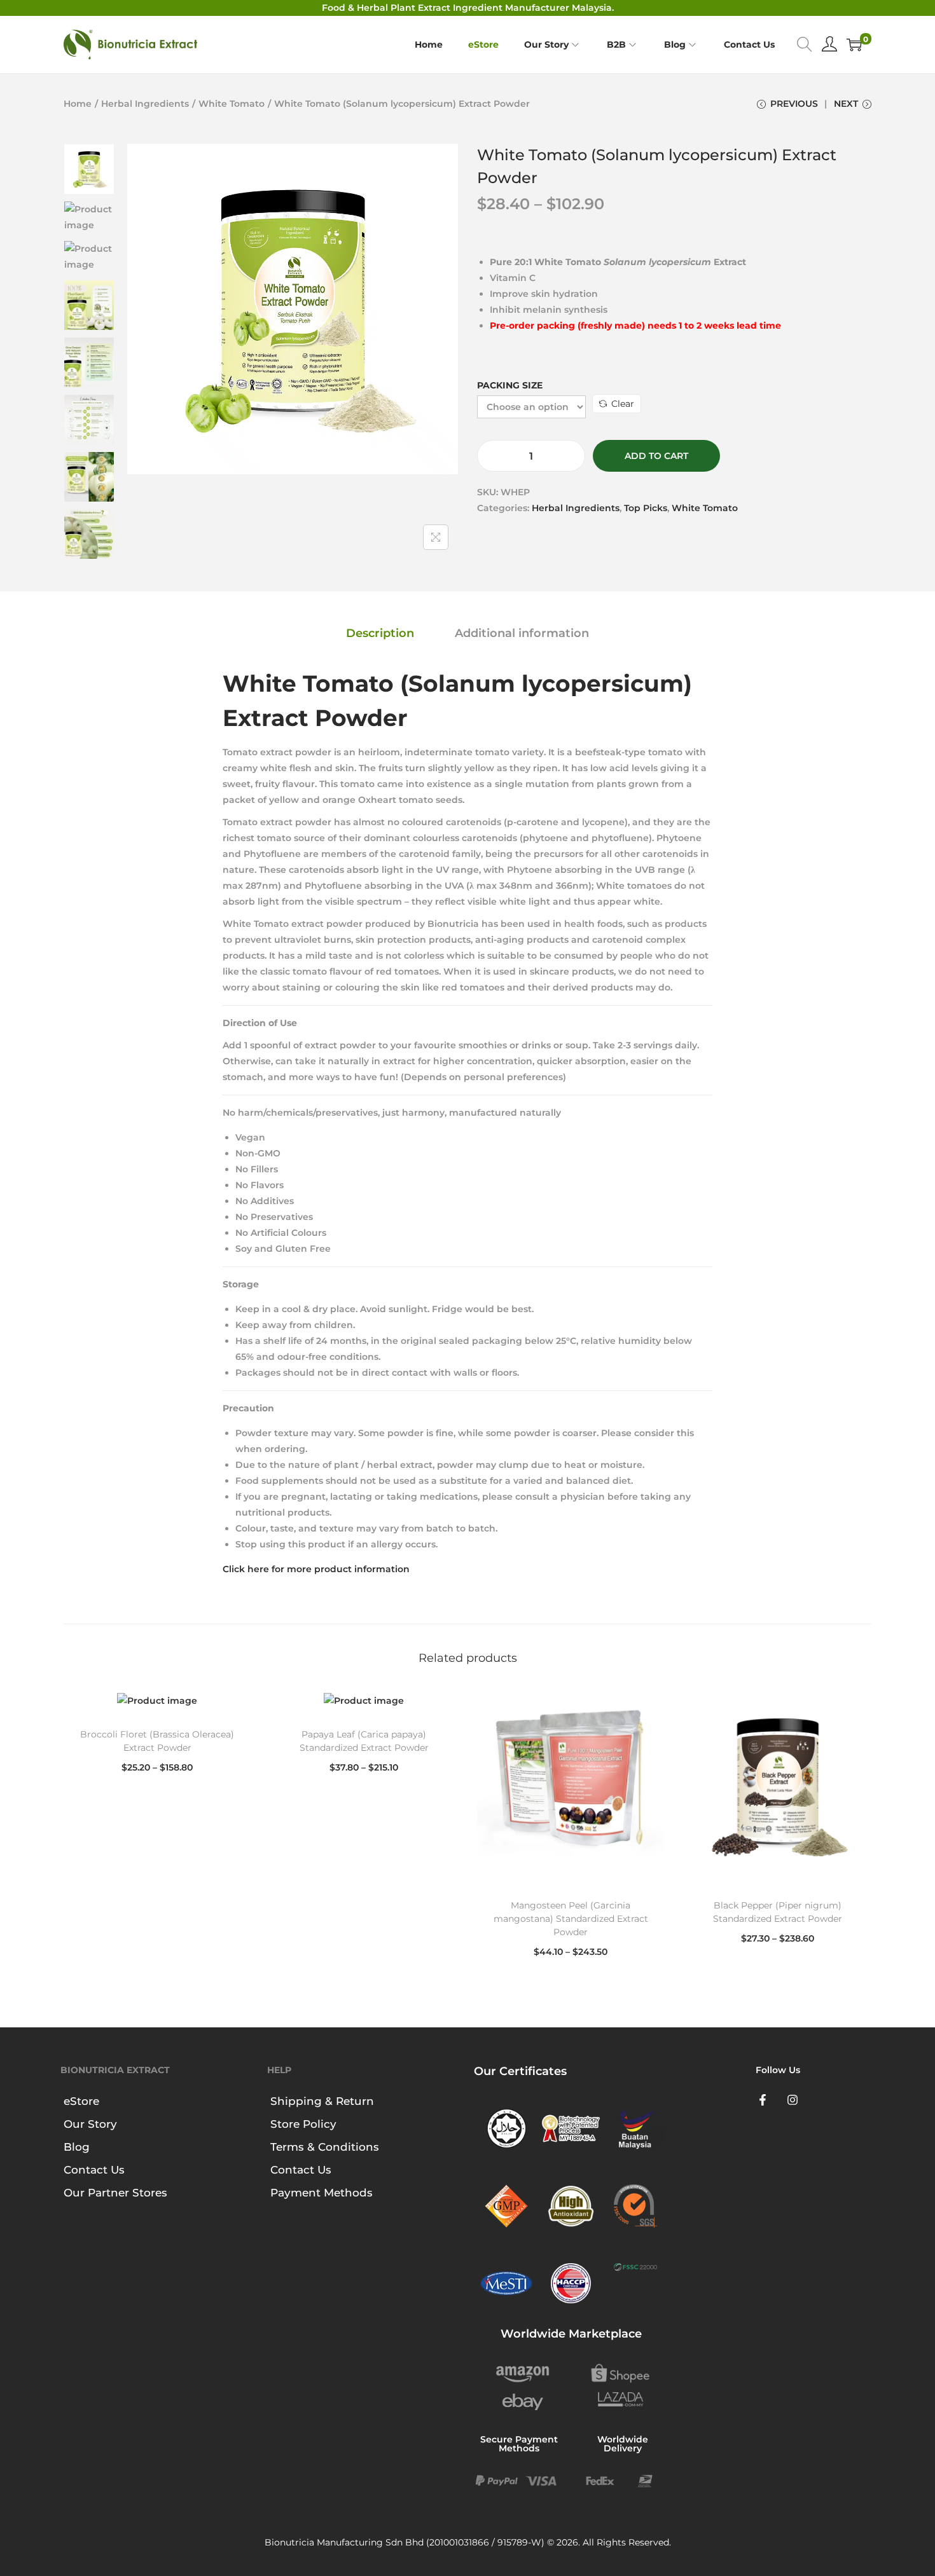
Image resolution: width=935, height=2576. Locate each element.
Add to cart (656, 456)
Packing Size (510, 385)
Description (380, 633)
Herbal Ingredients (145, 104)
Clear (623, 404)
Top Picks (646, 508)
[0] (854, 45)
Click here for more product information (316, 1569)
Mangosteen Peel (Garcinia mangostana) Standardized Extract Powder (571, 1919)
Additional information (522, 633)
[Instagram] (793, 2100)
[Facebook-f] (763, 2100)
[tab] (380, 634)
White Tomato (232, 104)
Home (78, 104)
